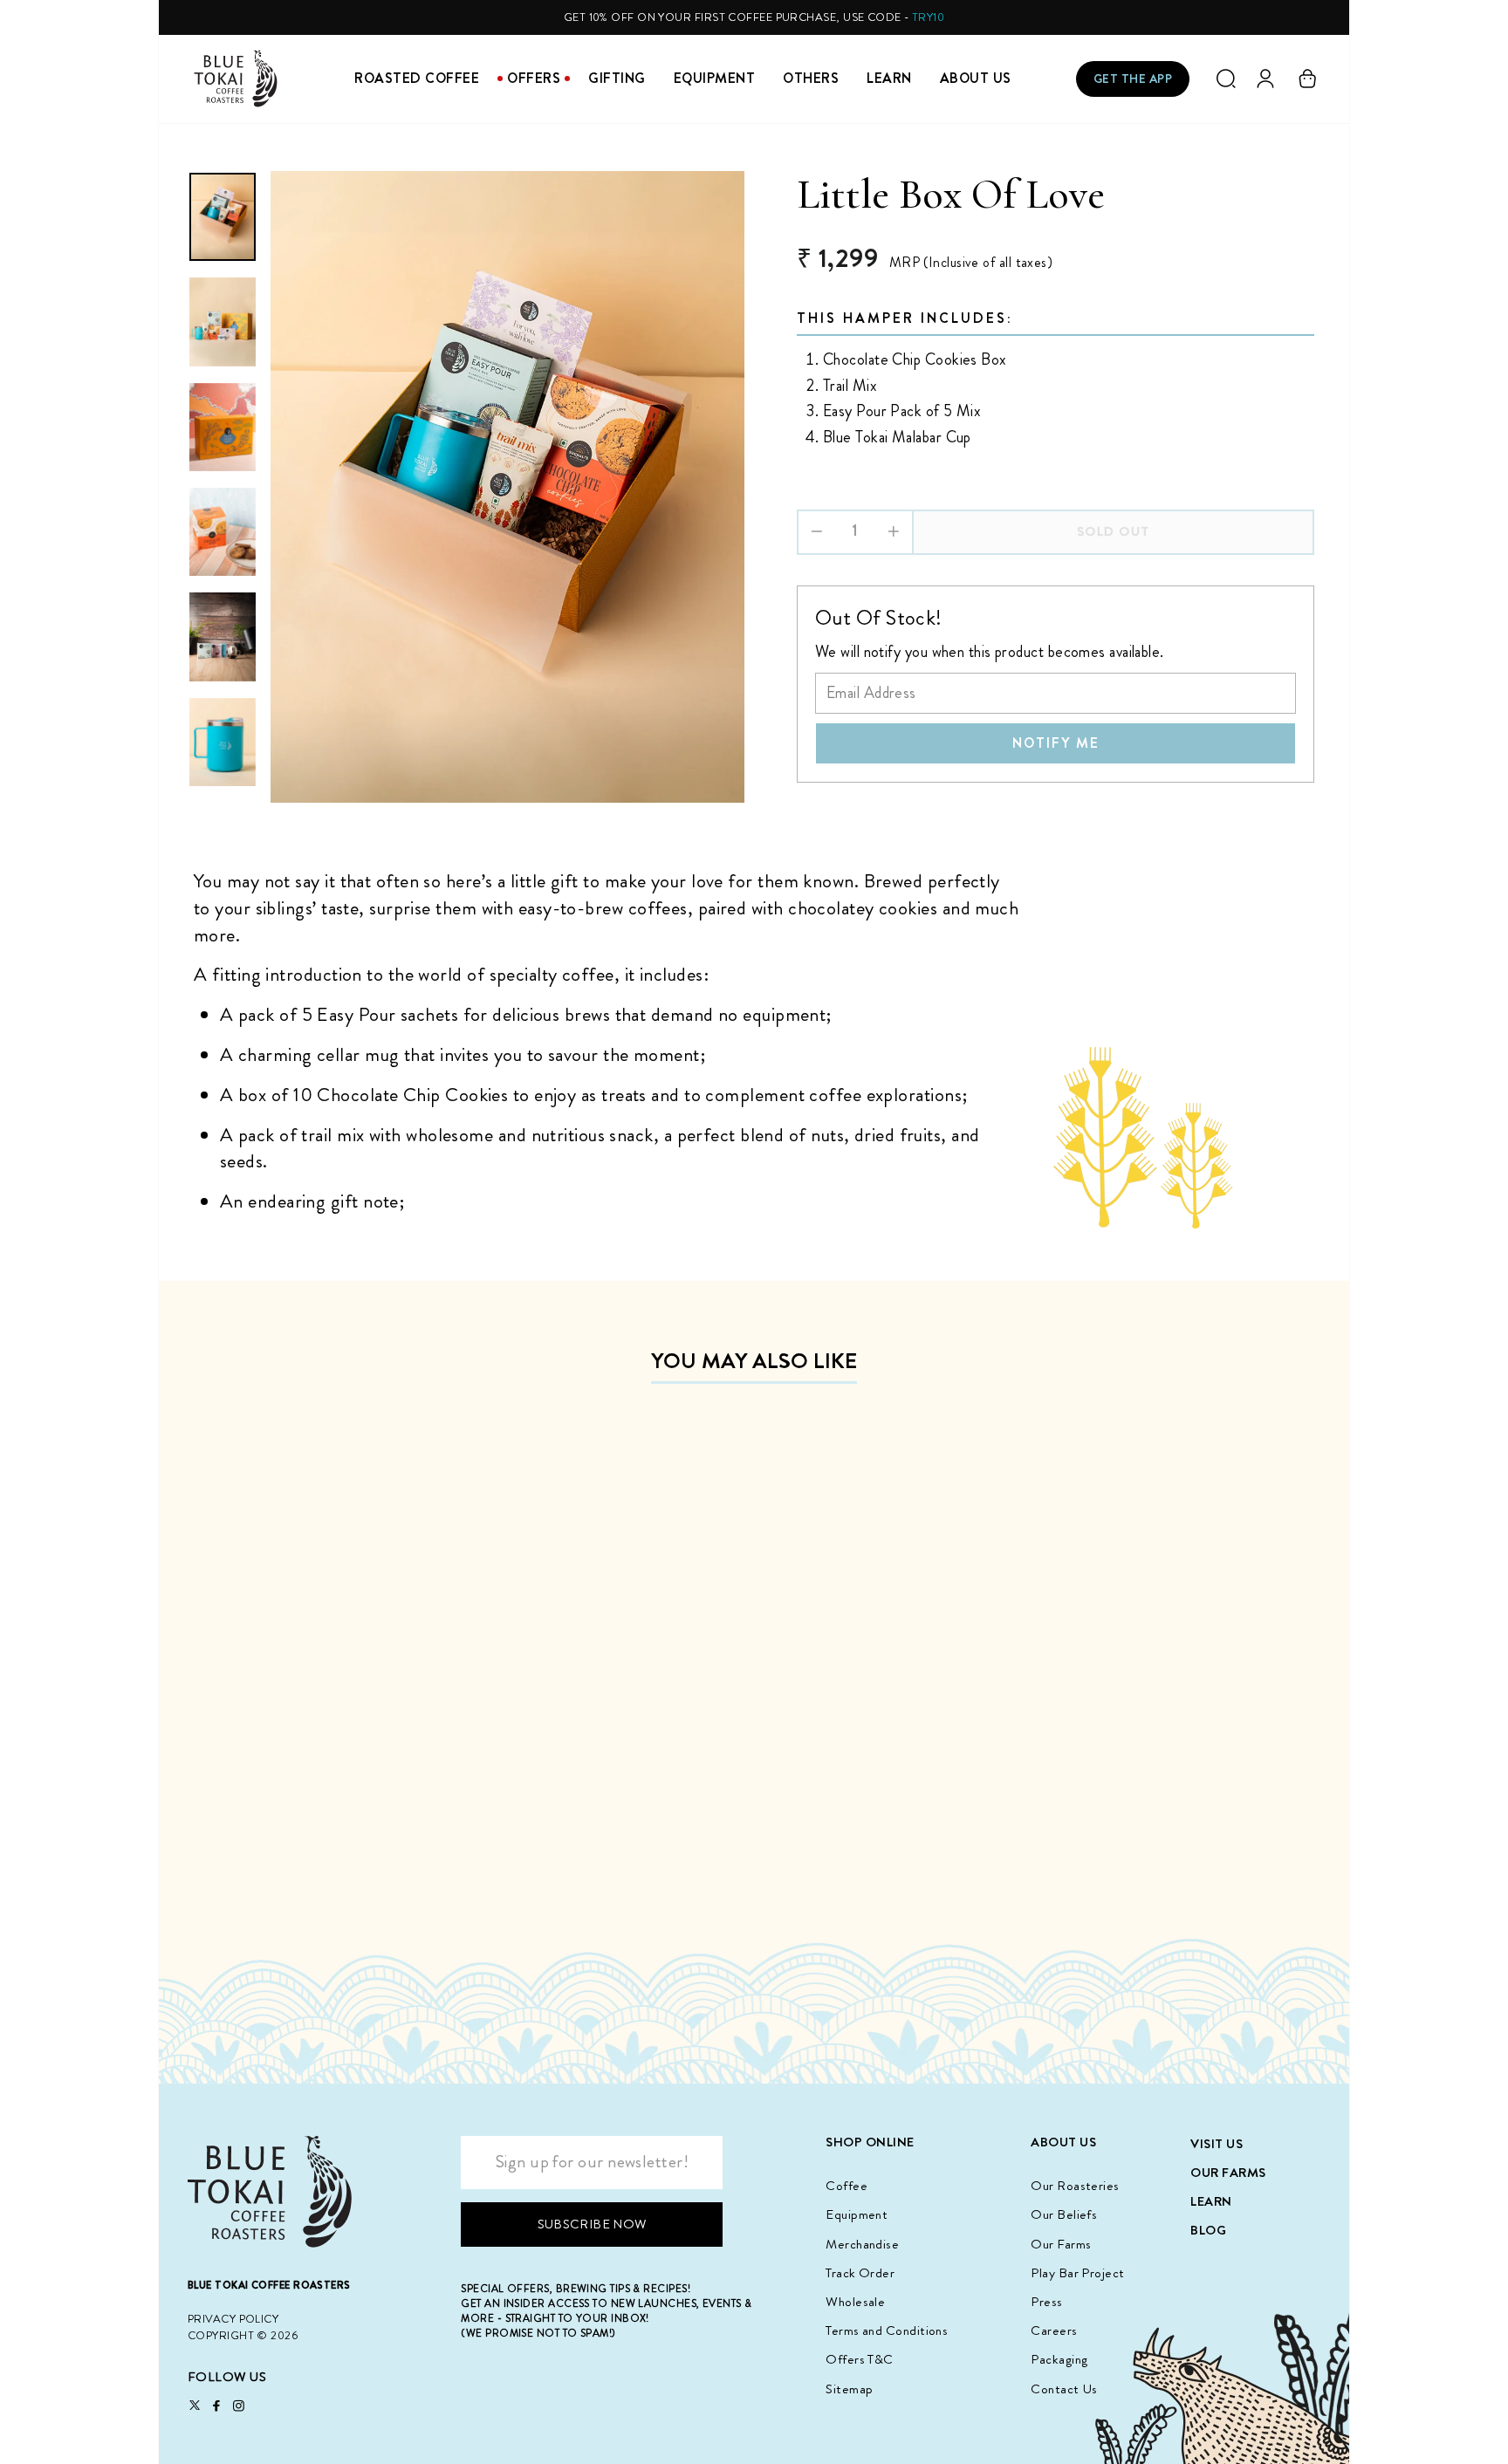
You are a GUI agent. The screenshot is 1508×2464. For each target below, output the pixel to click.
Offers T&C (860, 2359)
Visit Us (1217, 2144)
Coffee (847, 2186)
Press (1046, 2302)
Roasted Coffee (417, 78)
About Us (976, 78)
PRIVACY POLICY (233, 2319)
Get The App (1133, 79)
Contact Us (1064, 2389)
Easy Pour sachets (390, 1014)
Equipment (715, 78)
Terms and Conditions (887, 2331)
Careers (1054, 2331)
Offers (534, 78)
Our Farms (1061, 2244)
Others (811, 78)
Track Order (860, 2273)
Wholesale (855, 2302)
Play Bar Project (1077, 2273)
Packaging (1059, 2359)
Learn (889, 78)
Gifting (617, 78)
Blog (1208, 2230)
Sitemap (849, 2389)
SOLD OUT (324, 1860)
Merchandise (862, 2244)
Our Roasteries (1075, 2186)
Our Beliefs (1064, 2214)
